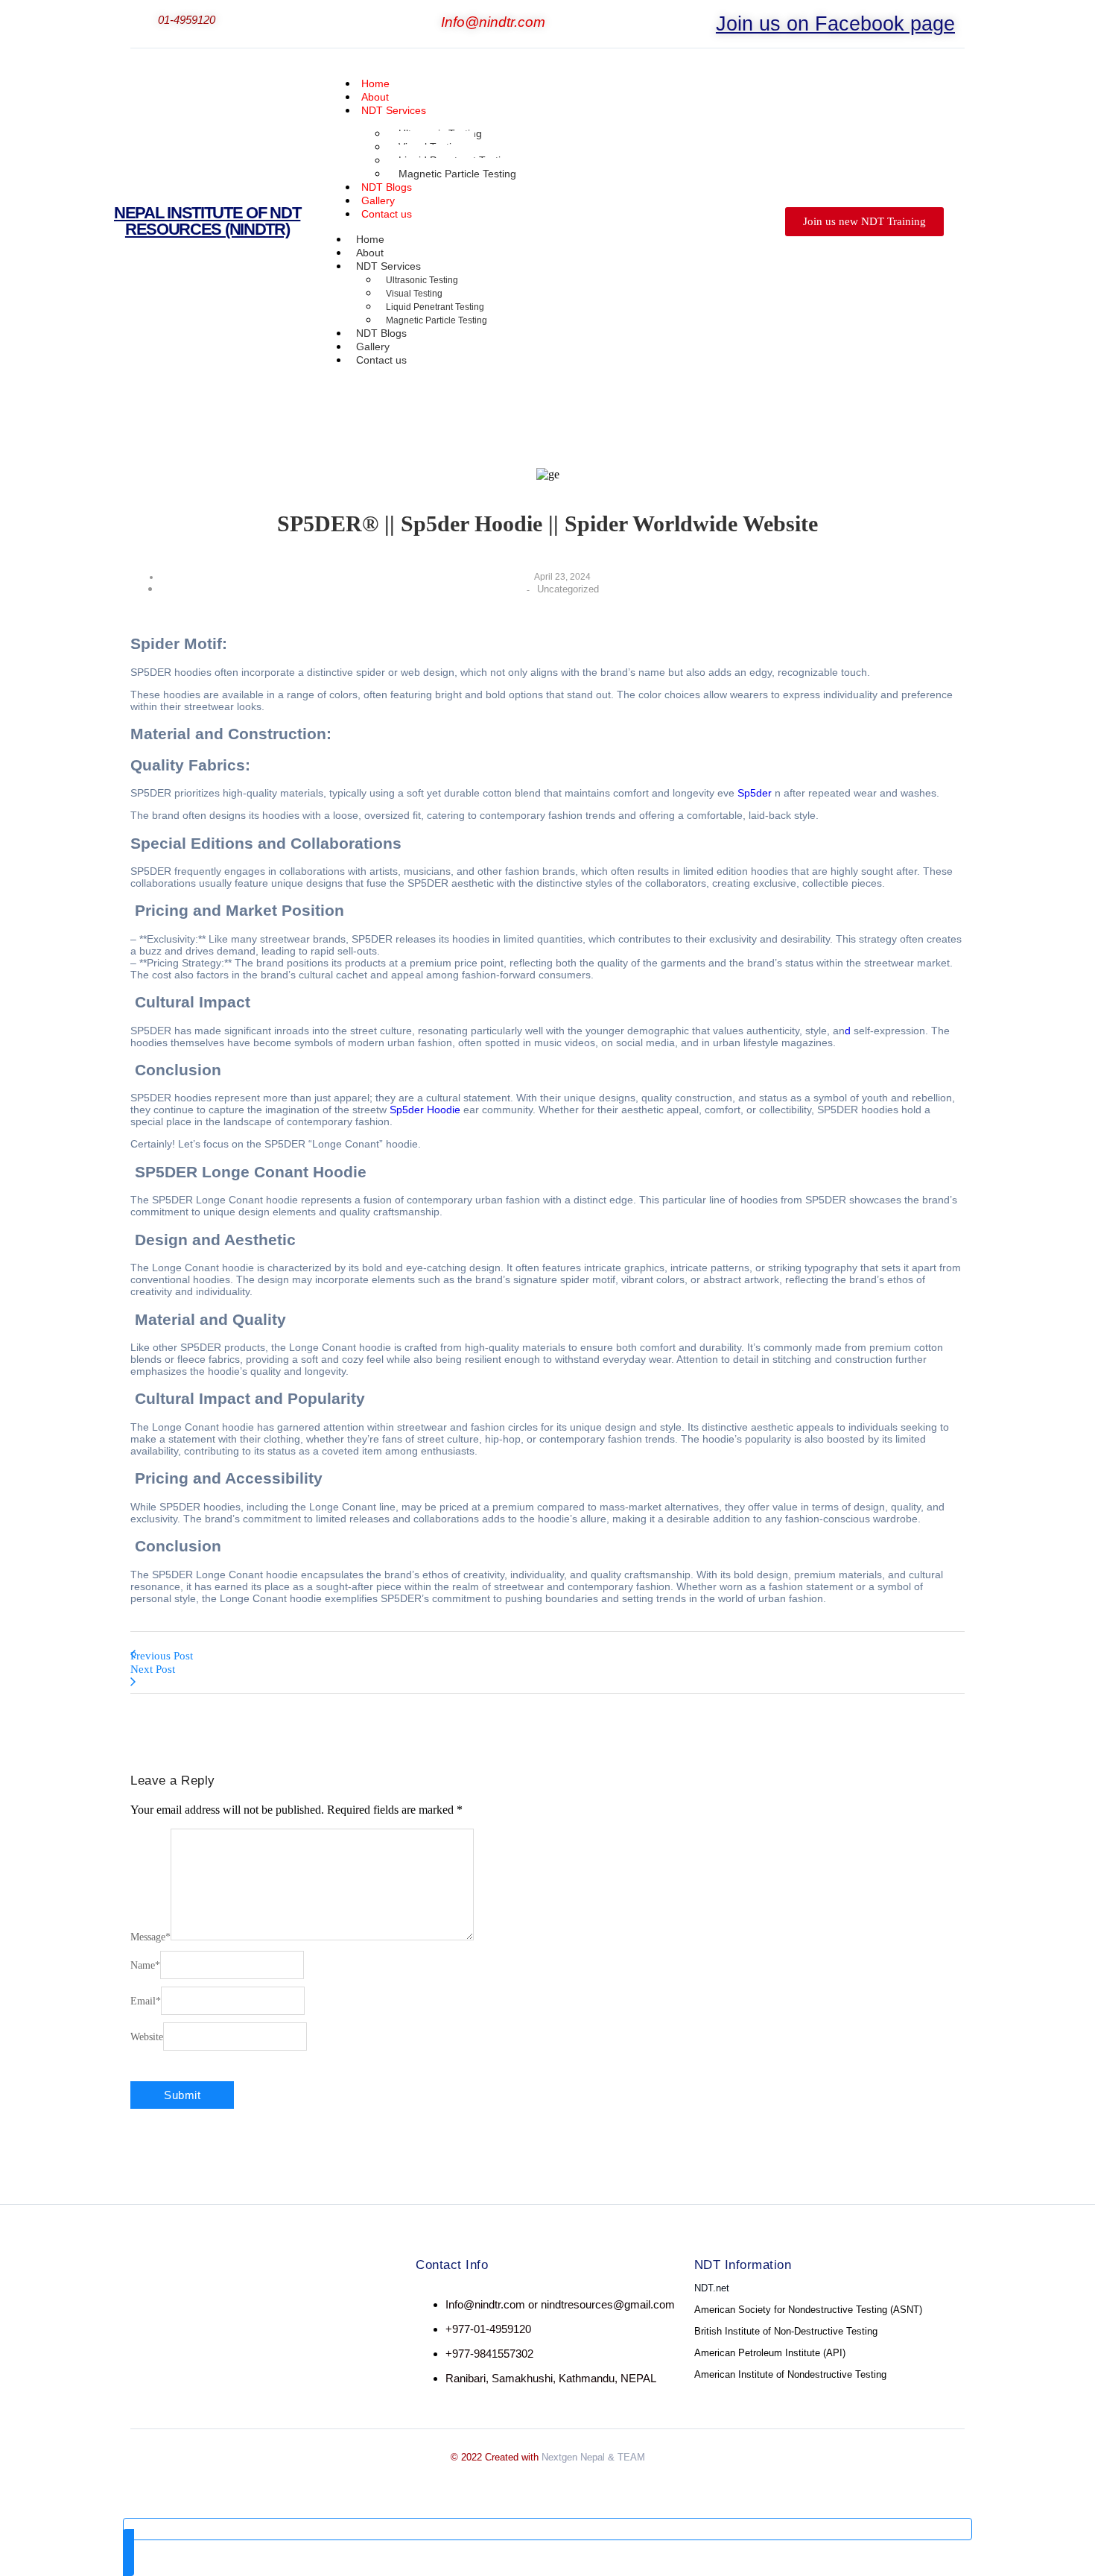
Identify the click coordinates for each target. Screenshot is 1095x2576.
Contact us (387, 214)
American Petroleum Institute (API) (770, 2353)
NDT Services (394, 110)
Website (147, 2037)
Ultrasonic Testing (422, 280)
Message (150, 1937)
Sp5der (756, 793)
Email (146, 2001)
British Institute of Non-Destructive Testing (786, 2331)
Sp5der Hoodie (426, 1110)
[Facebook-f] (156, 2306)
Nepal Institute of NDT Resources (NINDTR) (207, 221)
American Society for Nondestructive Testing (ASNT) (808, 2310)
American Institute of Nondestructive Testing (790, 2374)
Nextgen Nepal (573, 2457)
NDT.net (712, 2288)
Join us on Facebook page (835, 24)
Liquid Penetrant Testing (435, 307)
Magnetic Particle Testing (457, 174)
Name (145, 1965)
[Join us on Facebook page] (706, 19)
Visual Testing (414, 294)
